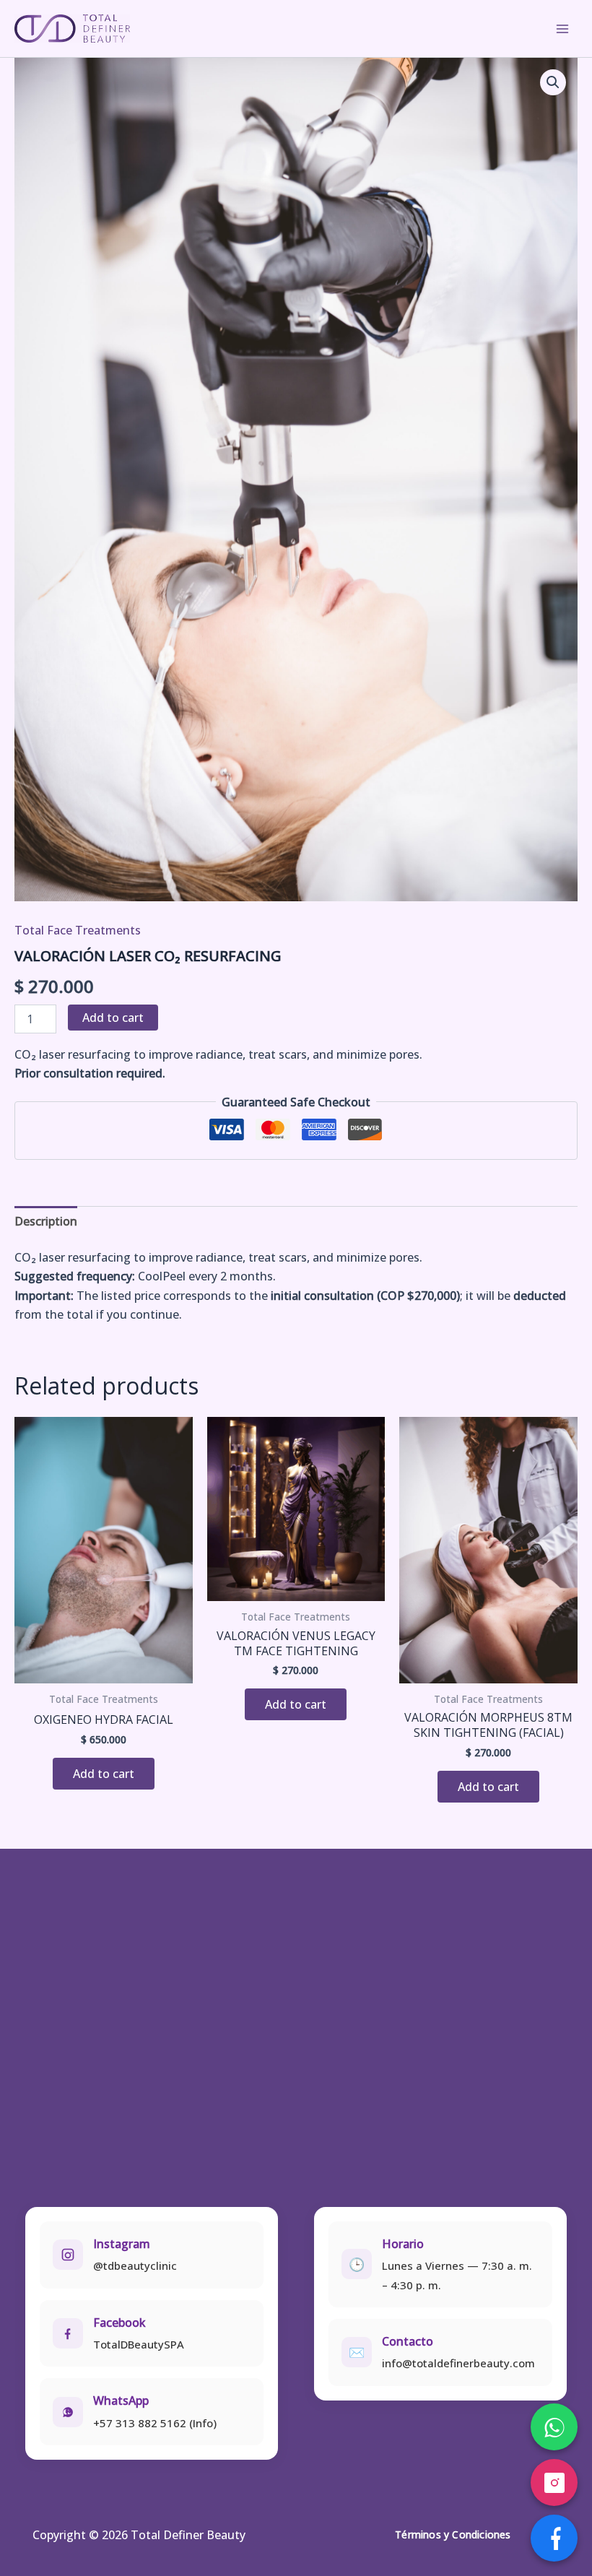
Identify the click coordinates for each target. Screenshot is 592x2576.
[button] (553, 82)
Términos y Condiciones (453, 2534)
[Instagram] (554, 2482)
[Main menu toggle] (562, 28)
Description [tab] (46, 1221)
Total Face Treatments (78, 930)
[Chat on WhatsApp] (554, 2427)
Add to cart (113, 1018)
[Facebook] (554, 2538)
